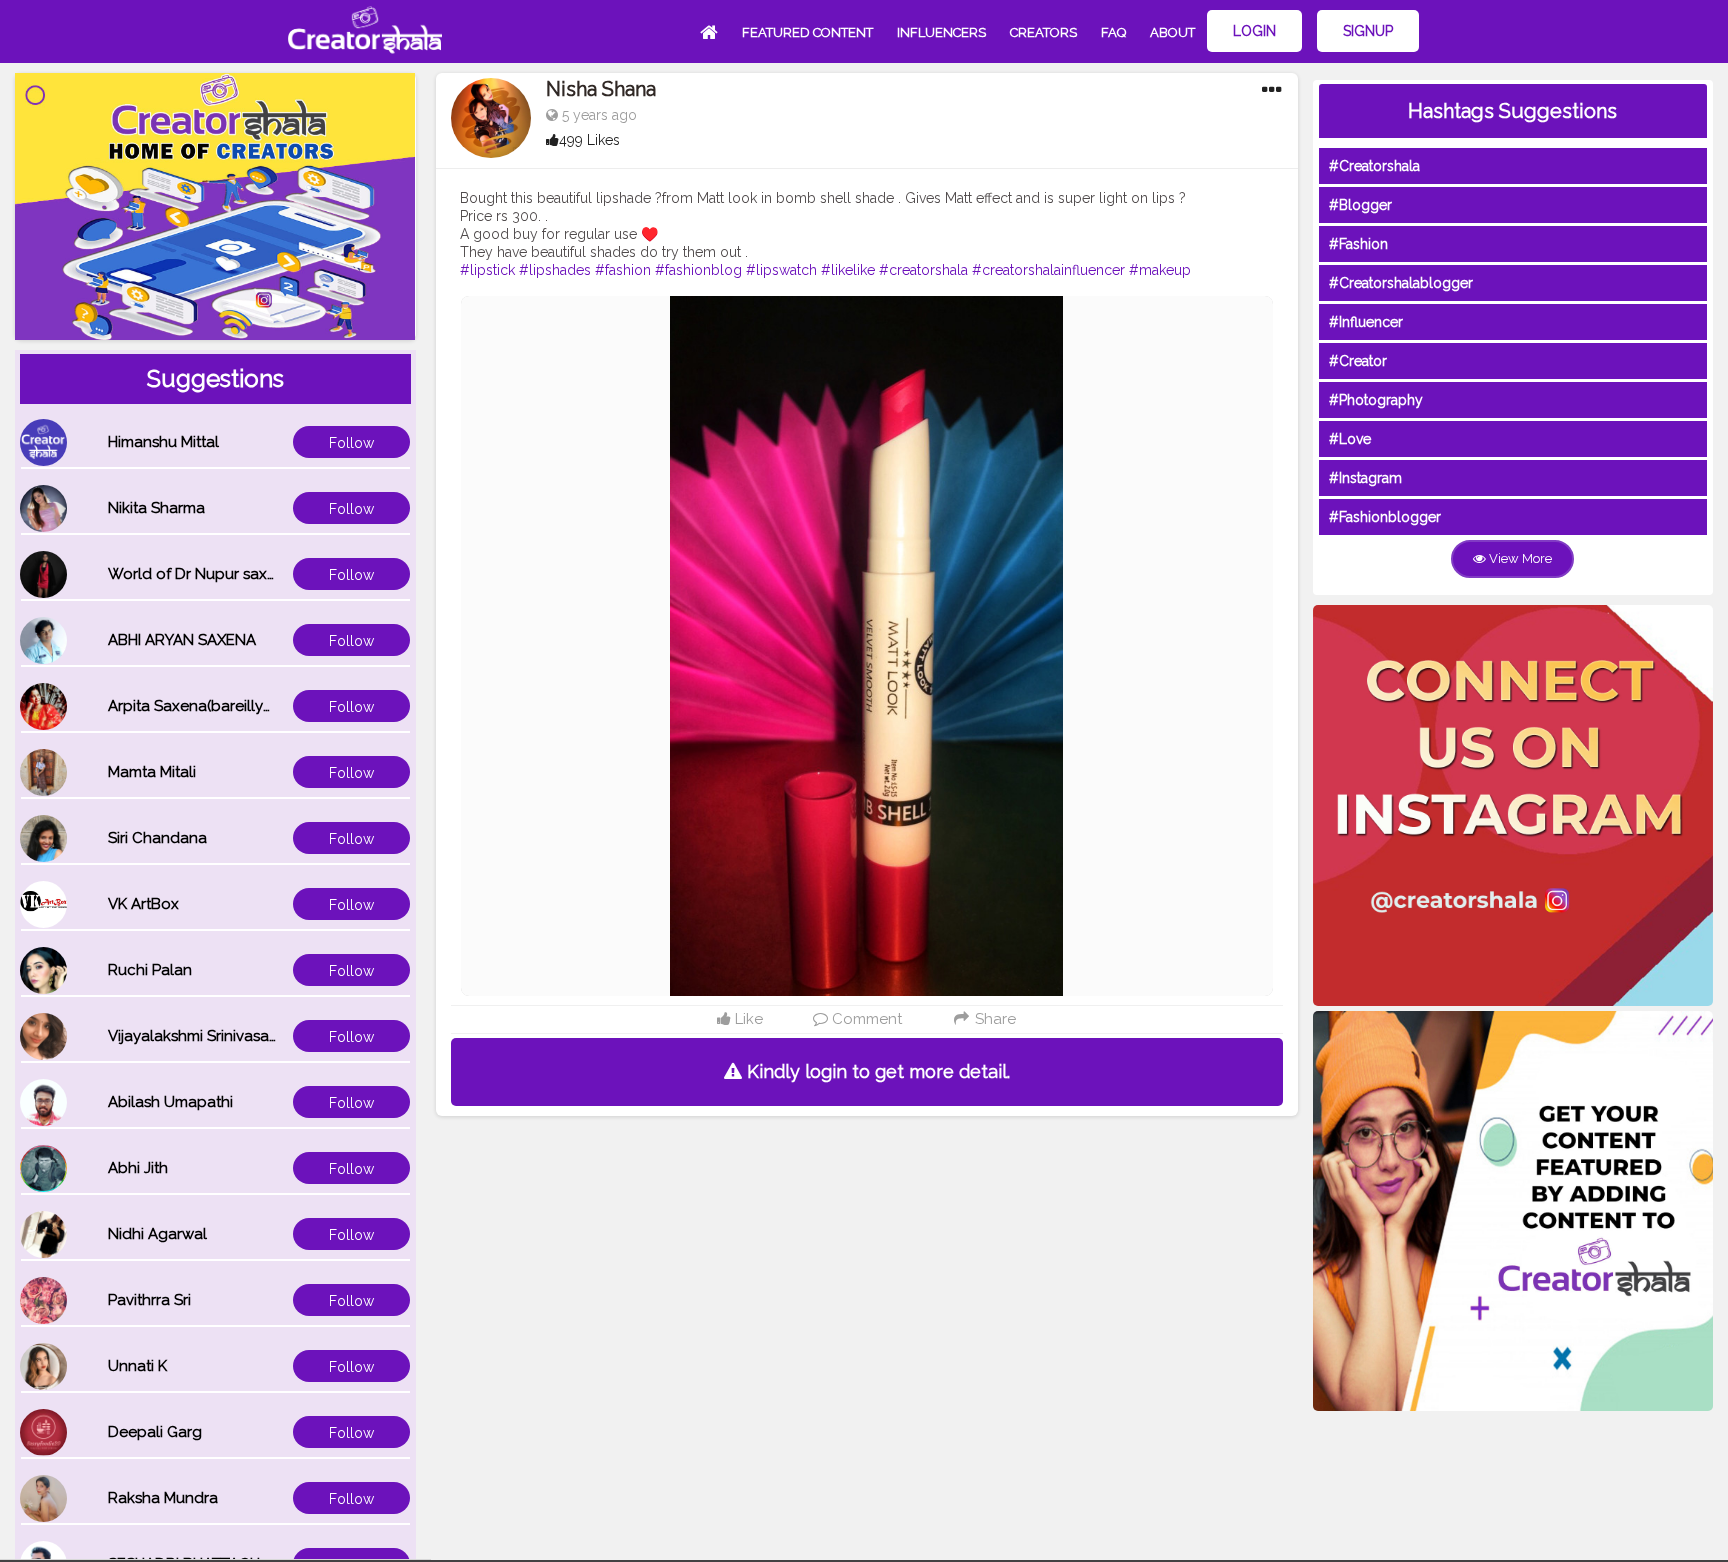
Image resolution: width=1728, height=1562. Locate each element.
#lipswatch (781, 270)
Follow (351, 443)
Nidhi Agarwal (157, 1234)
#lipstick (487, 270)
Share (993, 1019)
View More (1519, 558)
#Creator (1358, 361)
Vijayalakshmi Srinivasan (193, 1036)
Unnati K (137, 1366)
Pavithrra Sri (149, 1300)
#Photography (1376, 400)
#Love (1350, 439)
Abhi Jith (138, 1168)
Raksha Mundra (163, 1498)
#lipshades (555, 270)
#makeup (1160, 270)
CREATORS (1043, 32)
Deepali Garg (155, 1432)
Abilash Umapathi (170, 1102)
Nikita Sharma (156, 508)
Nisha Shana (601, 89)
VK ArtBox (143, 904)
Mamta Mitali (152, 772)
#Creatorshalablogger (1401, 283)
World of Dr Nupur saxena (201, 574)
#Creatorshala (1374, 166)
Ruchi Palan (150, 970)
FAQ (1113, 32)
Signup (1368, 31)
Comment (865, 1019)
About (1172, 32)
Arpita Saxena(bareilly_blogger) (221, 706)
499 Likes (589, 140)
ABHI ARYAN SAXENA (182, 640)
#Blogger (1360, 205)
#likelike (848, 270)
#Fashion (1358, 244)
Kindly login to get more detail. (876, 1071)
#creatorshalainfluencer (1048, 270)
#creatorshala (923, 270)
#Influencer (1366, 322)
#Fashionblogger (1385, 517)
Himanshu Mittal (163, 442)
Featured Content (807, 32)
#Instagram (1365, 478)
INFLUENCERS (941, 32)
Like (747, 1019)
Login (1254, 31)
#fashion (623, 270)
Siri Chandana (157, 838)
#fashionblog (698, 270)
